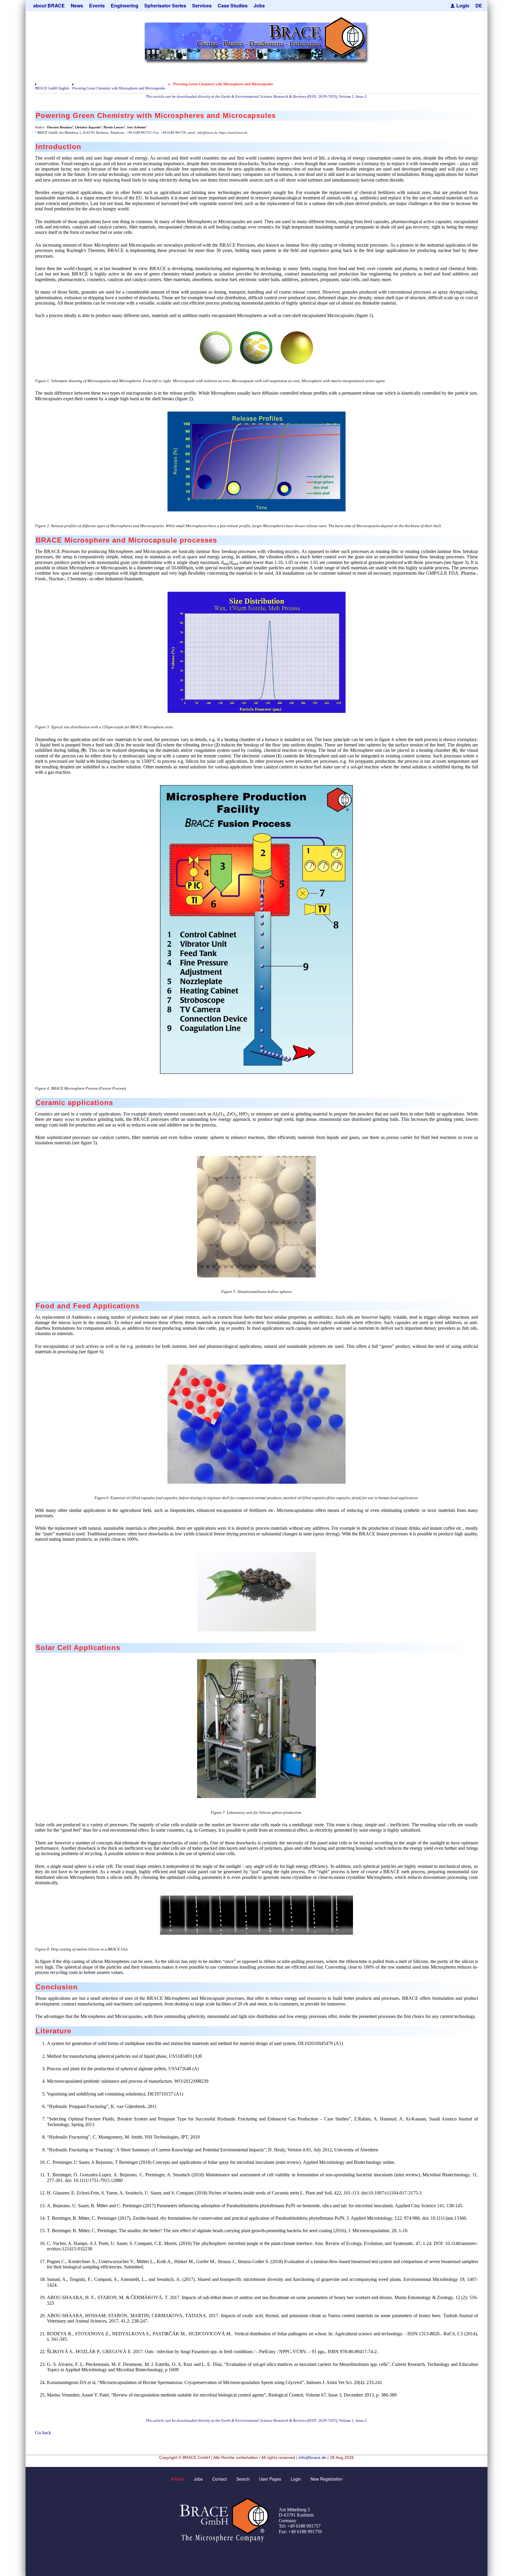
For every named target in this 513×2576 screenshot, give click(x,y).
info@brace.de (312, 2457)
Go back (43, 2433)
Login (463, 5)
